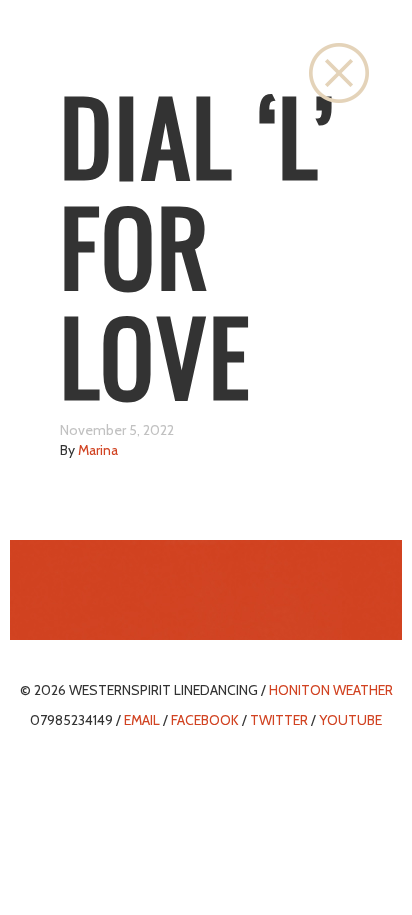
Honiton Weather (331, 690)
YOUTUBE (350, 720)
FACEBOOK (205, 720)
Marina (98, 450)
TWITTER (279, 720)
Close (339, 73)
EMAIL (142, 720)
